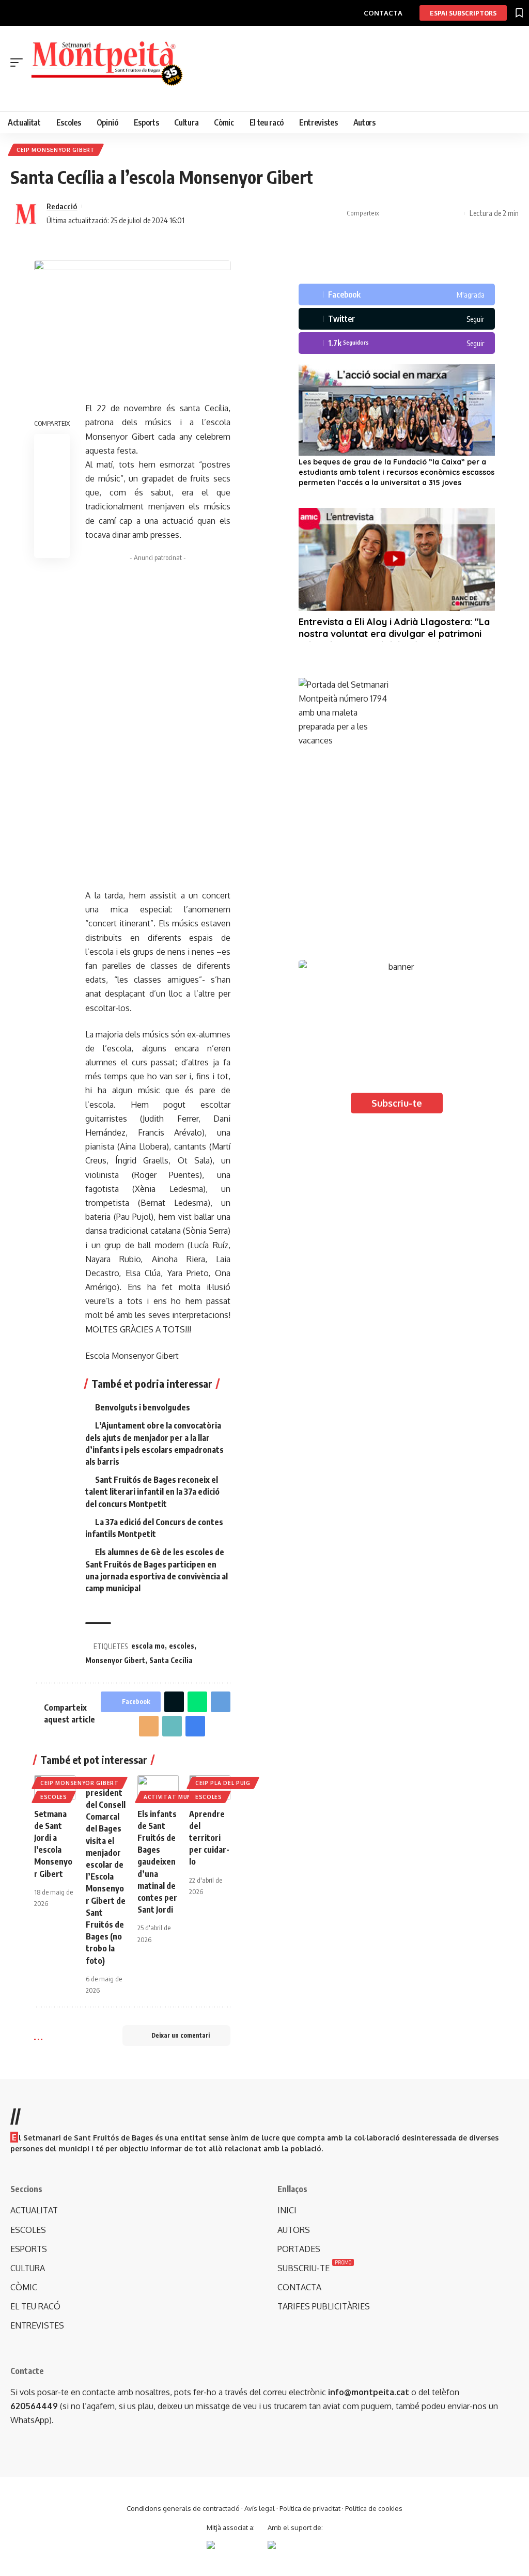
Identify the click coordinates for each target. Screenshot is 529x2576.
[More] (454, 213)
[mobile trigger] (19, 63)
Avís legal (260, 2508)
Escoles (54, 1797)
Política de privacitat (310, 2508)
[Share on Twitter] (406, 213)
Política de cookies (374, 2508)
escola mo (148, 1646)
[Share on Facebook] (390, 213)
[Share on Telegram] (221, 1702)
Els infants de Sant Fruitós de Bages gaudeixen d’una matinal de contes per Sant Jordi (157, 1862)
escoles (182, 1646)
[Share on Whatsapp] (197, 1702)
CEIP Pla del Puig (223, 1783)
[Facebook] (397, 294)
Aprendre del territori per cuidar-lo (209, 1838)
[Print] (438, 213)
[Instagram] (397, 343)
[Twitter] (397, 319)
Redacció (62, 206)
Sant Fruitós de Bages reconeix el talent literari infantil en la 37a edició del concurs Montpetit (152, 1492)
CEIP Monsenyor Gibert (56, 150)
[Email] (149, 1726)
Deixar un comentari (181, 2035)
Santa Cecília (171, 1660)
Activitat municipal (177, 1797)
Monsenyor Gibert (115, 1660)
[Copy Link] (422, 213)
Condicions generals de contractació (183, 2508)
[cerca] (270, 94)
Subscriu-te (397, 1103)
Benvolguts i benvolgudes (143, 1407)
